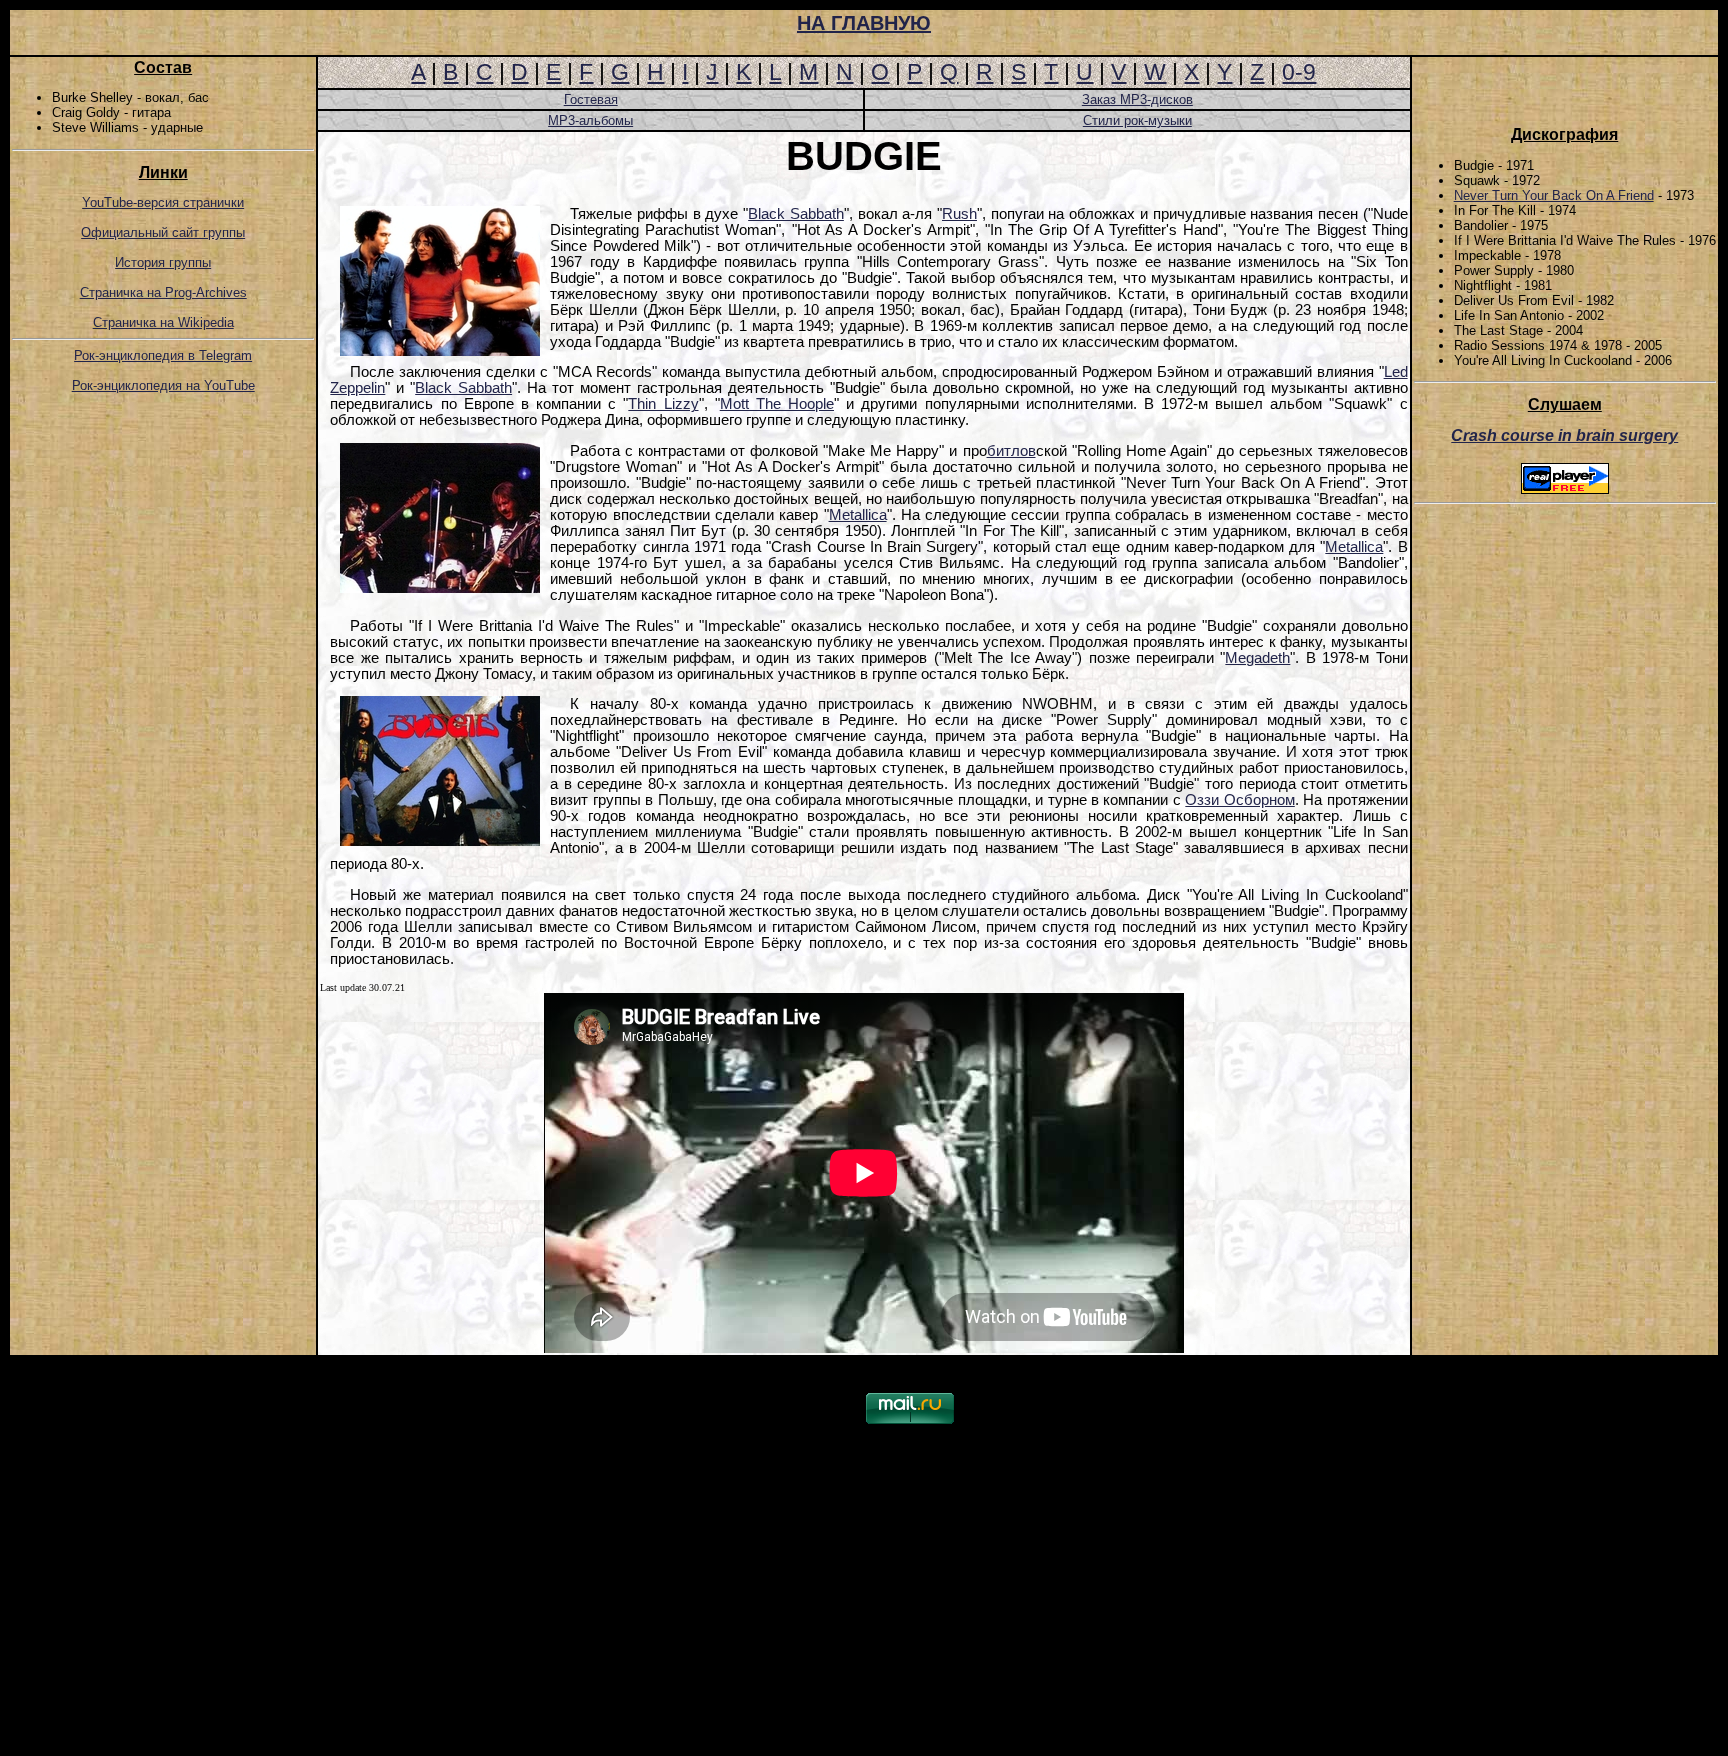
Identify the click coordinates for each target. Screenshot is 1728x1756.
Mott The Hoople (777, 404)
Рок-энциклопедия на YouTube (163, 385)
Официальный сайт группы (163, 232)
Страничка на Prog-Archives (163, 292)
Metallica (858, 515)
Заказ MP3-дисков (1137, 99)
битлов (1011, 451)
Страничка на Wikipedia (163, 322)
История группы (163, 262)
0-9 (1299, 72)
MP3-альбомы (590, 120)
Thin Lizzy (663, 404)
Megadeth (1257, 658)
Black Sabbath (796, 214)
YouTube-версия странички (163, 202)
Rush (959, 214)
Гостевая (591, 99)
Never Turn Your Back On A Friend (1554, 195)
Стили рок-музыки (1137, 120)
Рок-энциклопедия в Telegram (163, 355)
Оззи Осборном (1239, 800)
